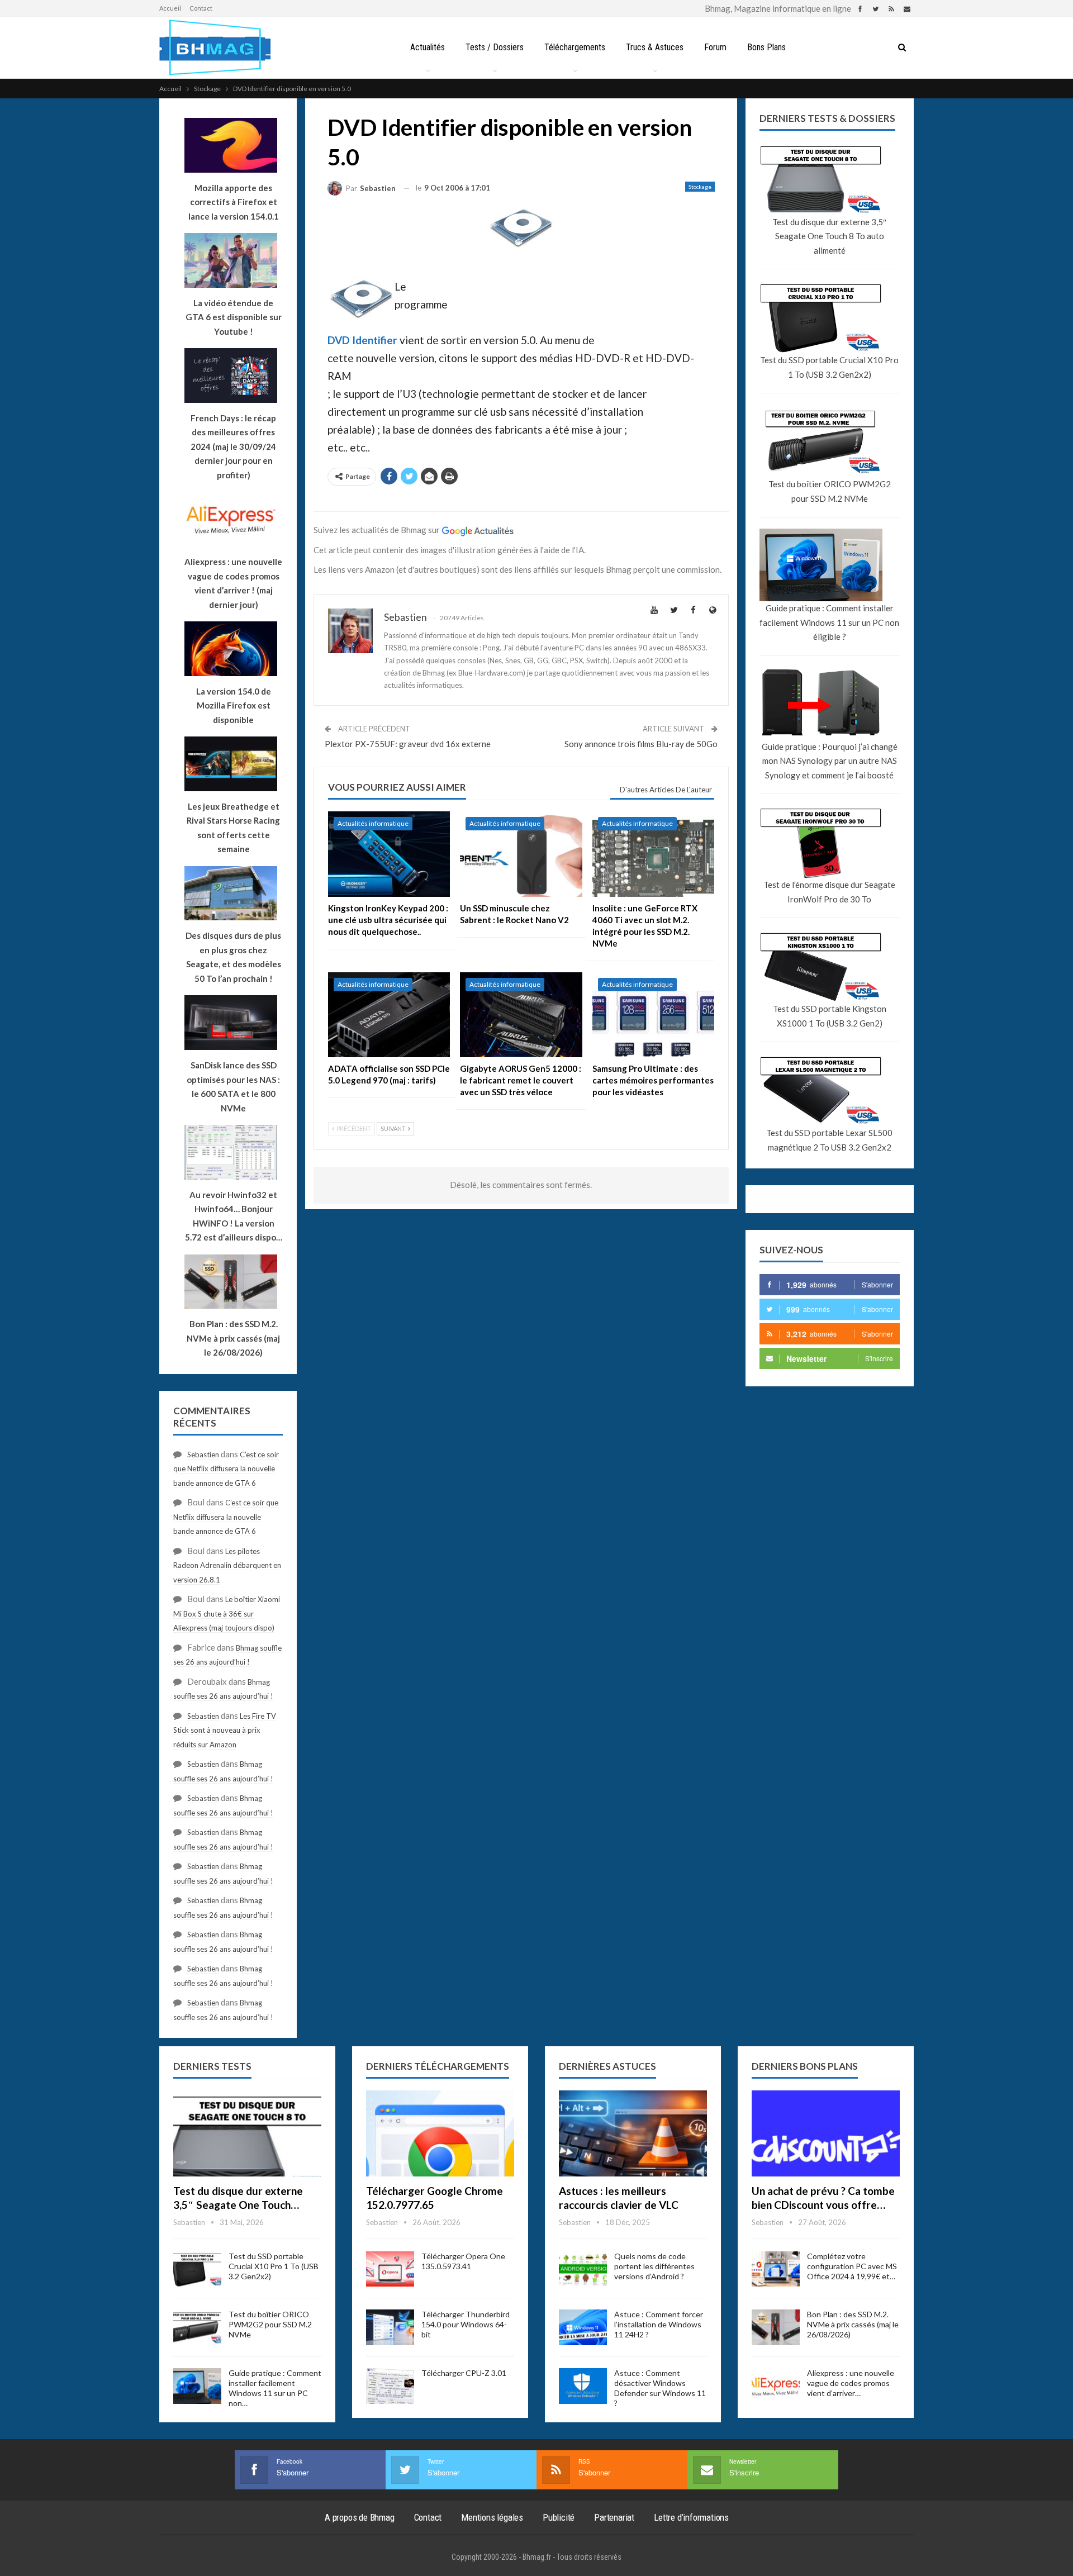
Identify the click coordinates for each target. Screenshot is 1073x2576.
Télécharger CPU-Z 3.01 (464, 2373)
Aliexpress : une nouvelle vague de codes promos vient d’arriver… (851, 2383)
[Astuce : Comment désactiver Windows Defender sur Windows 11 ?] (583, 2386)
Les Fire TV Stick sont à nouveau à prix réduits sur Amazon (225, 1730)
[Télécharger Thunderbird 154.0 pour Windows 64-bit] (390, 2327)
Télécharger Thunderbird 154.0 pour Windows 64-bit (466, 2324)
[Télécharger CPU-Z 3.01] (390, 2386)
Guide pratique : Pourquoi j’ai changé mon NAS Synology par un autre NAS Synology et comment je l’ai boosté (830, 761)
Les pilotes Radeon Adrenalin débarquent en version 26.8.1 (227, 1565)
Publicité (559, 2517)
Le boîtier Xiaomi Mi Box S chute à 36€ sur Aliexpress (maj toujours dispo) (227, 1613)
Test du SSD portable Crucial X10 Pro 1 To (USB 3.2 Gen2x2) (829, 367)
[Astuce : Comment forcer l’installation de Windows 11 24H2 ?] (583, 2327)
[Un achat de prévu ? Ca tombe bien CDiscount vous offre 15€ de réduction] (826, 2133)
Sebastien (203, 1455)
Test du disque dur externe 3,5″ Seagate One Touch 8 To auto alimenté (829, 236)
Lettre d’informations (691, 2517)
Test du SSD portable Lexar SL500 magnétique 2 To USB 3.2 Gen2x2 (829, 1140)
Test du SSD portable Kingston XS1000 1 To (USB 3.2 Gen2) (830, 1016)
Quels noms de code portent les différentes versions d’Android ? (654, 2266)
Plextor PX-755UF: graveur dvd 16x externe (408, 744)
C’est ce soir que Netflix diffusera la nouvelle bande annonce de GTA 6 (226, 1469)
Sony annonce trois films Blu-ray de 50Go (641, 744)
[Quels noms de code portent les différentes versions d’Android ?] (583, 2269)
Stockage (700, 187)
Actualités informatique (373, 823)
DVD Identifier (362, 340)
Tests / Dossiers (495, 47)
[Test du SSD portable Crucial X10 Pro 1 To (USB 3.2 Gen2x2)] (197, 2269)
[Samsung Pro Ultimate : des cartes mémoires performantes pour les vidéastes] (653, 1015)
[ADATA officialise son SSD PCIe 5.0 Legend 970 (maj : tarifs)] (389, 1015)
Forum (715, 47)
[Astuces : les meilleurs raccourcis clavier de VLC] (633, 2133)
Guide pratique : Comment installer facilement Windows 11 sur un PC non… (275, 2388)
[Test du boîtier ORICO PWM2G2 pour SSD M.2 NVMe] (197, 2327)
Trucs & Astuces (655, 47)
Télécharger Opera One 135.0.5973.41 (463, 2261)
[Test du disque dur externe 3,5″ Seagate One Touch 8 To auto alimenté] (247, 2133)
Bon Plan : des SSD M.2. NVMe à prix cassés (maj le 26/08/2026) (853, 2324)
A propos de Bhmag (360, 2517)
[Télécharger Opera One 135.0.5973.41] (390, 2269)
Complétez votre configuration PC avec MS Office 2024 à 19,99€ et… (852, 2266)
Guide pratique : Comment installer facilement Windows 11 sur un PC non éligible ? (829, 622)
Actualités (428, 47)
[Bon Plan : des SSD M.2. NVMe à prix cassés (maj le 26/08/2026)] (776, 2327)
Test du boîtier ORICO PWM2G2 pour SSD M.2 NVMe (830, 491)
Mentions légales (492, 2517)
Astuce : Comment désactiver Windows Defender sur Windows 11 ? (660, 2388)
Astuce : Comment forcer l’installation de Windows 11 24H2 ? (659, 2324)
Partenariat (614, 2517)
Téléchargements (575, 47)
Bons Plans (766, 47)
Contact (201, 8)
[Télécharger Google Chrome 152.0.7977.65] (440, 2133)
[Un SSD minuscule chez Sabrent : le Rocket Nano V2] (521, 854)
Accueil (170, 8)
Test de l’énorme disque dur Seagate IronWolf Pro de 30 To (829, 892)
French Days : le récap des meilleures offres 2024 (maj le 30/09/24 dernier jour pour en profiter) (233, 446)
